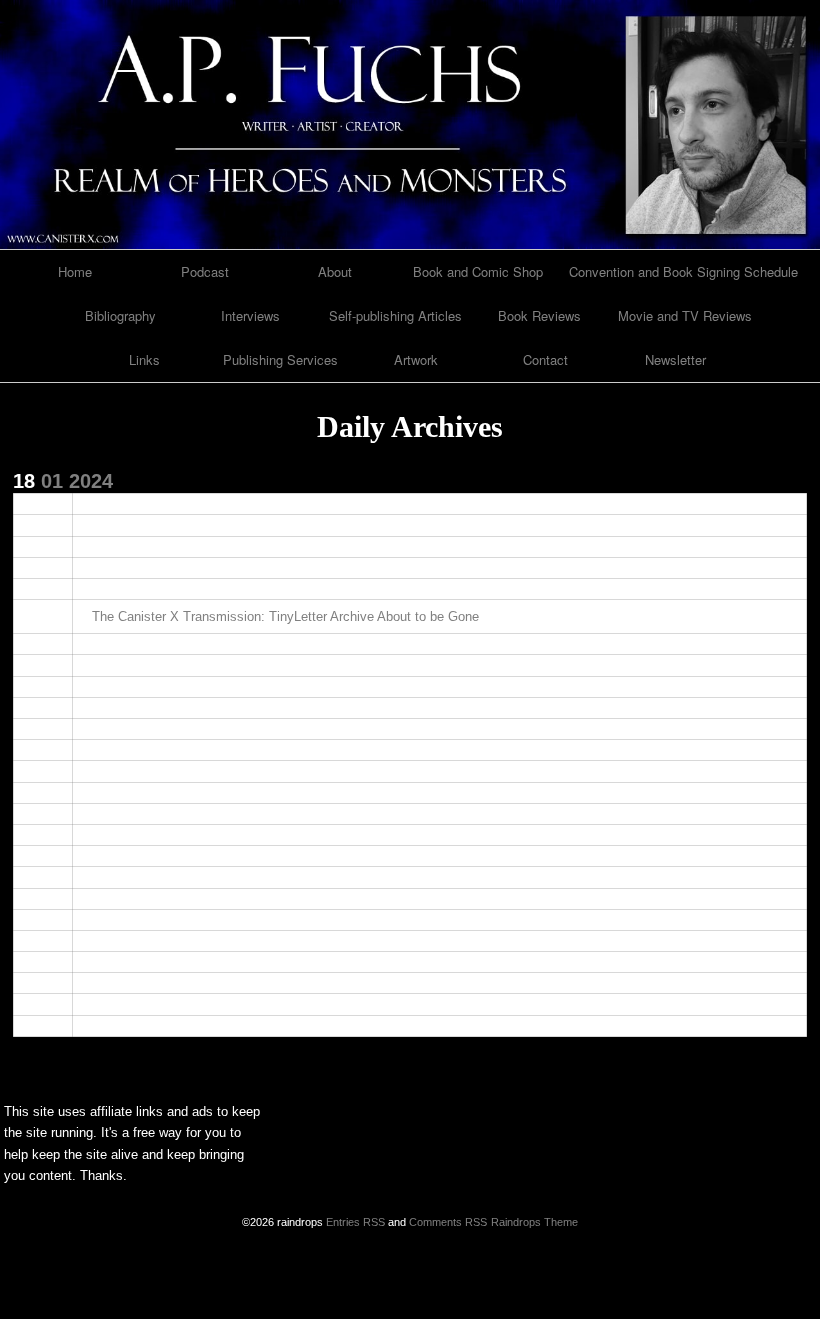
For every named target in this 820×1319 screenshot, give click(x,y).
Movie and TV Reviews (685, 315)
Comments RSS (448, 1222)
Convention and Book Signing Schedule (683, 271)
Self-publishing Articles (395, 315)
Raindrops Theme (534, 1222)
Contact (545, 359)
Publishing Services (280, 359)
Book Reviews (539, 315)
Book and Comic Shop (478, 271)
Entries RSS (355, 1222)
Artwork (416, 359)
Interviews (250, 315)
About (335, 271)
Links (144, 359)
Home (75, 271)
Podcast (205, 271)
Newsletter (675, 359)
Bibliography (120, 315)
